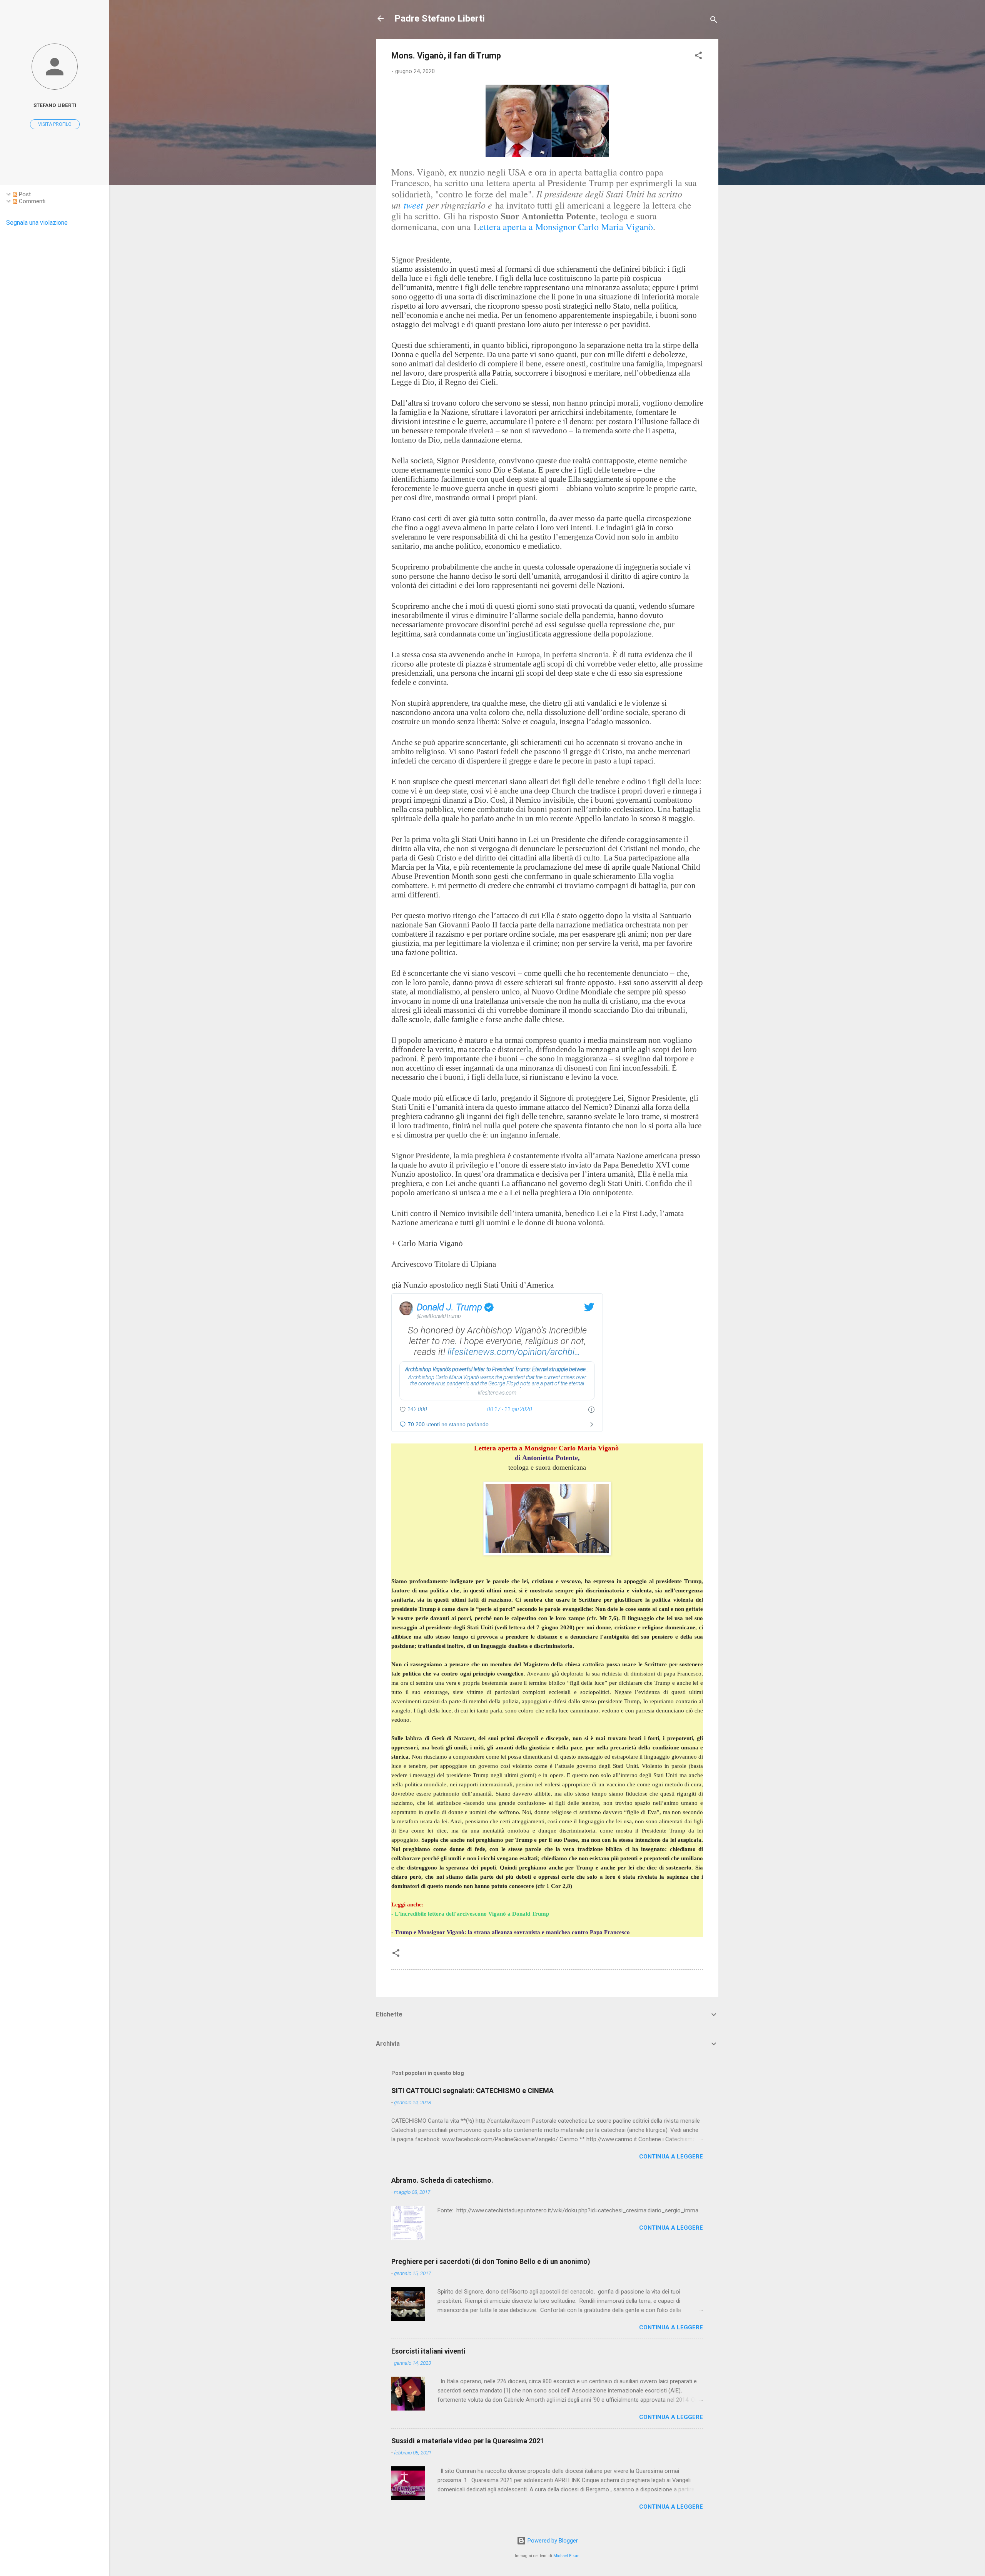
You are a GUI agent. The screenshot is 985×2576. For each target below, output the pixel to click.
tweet (413, 205)
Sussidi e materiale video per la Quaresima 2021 (468, 2441)
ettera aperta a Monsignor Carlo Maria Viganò (566, 227)
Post (24, 194)
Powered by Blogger (552, 2541)
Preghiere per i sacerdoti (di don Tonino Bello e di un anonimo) (491, 2261)
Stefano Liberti (55, 105)
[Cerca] (714, 21)
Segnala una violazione (37, 223)
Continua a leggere (671, 2157)
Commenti (31, 201)
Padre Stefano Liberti (440, 18)
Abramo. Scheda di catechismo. (442, 2180)
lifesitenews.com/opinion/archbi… (514, 1352)
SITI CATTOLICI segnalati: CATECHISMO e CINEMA (472, 2091)
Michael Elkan (566, 2556)
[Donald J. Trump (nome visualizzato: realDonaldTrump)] (406, 1308)
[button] (698, 57)
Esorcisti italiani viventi (428, 2351)
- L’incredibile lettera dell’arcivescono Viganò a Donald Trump (470, 1914)
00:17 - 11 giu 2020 (510, 1409)
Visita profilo (55, 124)
